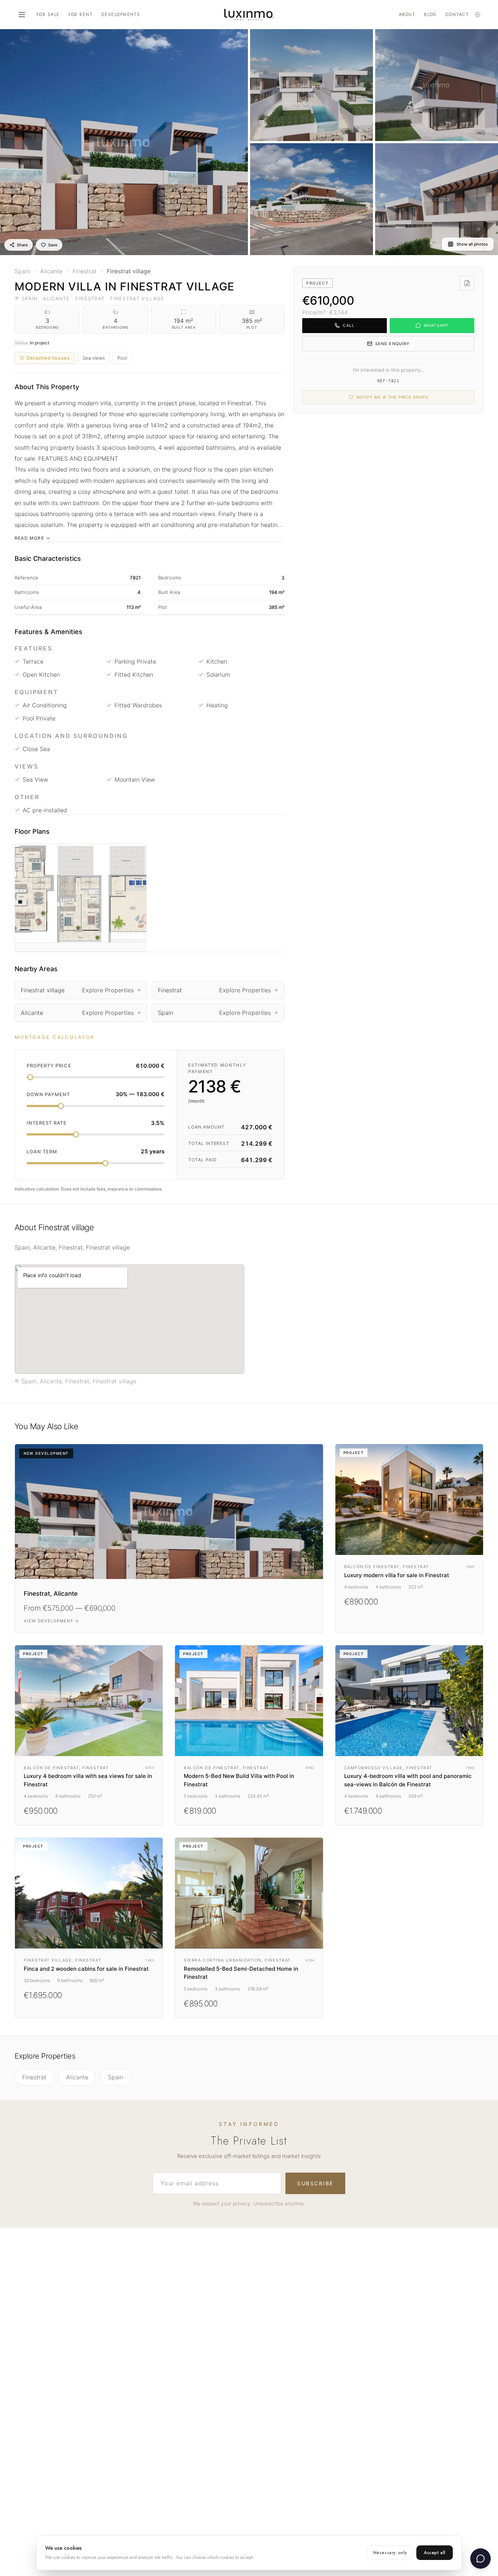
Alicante (77, 2077)
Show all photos (472, 244)
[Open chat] (481, 2559)
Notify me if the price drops (392, 397)
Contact (457, 15)
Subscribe (315, 2183)
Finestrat (34, 2077)
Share (22, 245)
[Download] (467, 283)
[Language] (478, 15)
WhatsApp (436, 325)
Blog (430, 15)
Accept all (435, 2553)
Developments (121, 15)
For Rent (81, 15)
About (407, 15)
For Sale (48, 15)
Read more (29, 538)
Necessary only (390, 2553)
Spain (116, 2077)
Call (348, 325)
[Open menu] (22, 15)
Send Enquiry (392, 344)
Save (53, 245)
